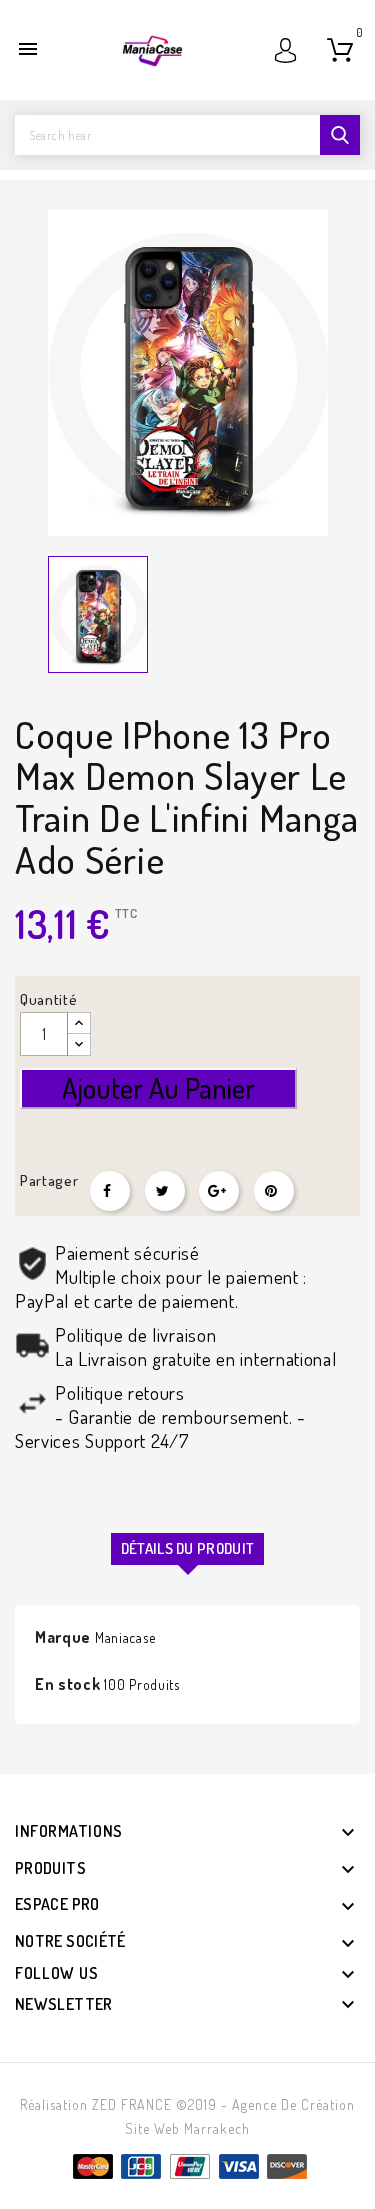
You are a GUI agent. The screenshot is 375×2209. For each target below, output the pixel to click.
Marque (63, 1637)
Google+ (219, 1191)
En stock (68, 1684)
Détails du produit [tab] (187, 1548)
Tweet (165, 1191)
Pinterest (274, 1191)
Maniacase (125, 1637)
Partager (110, 1191)
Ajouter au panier (158, 1088)
